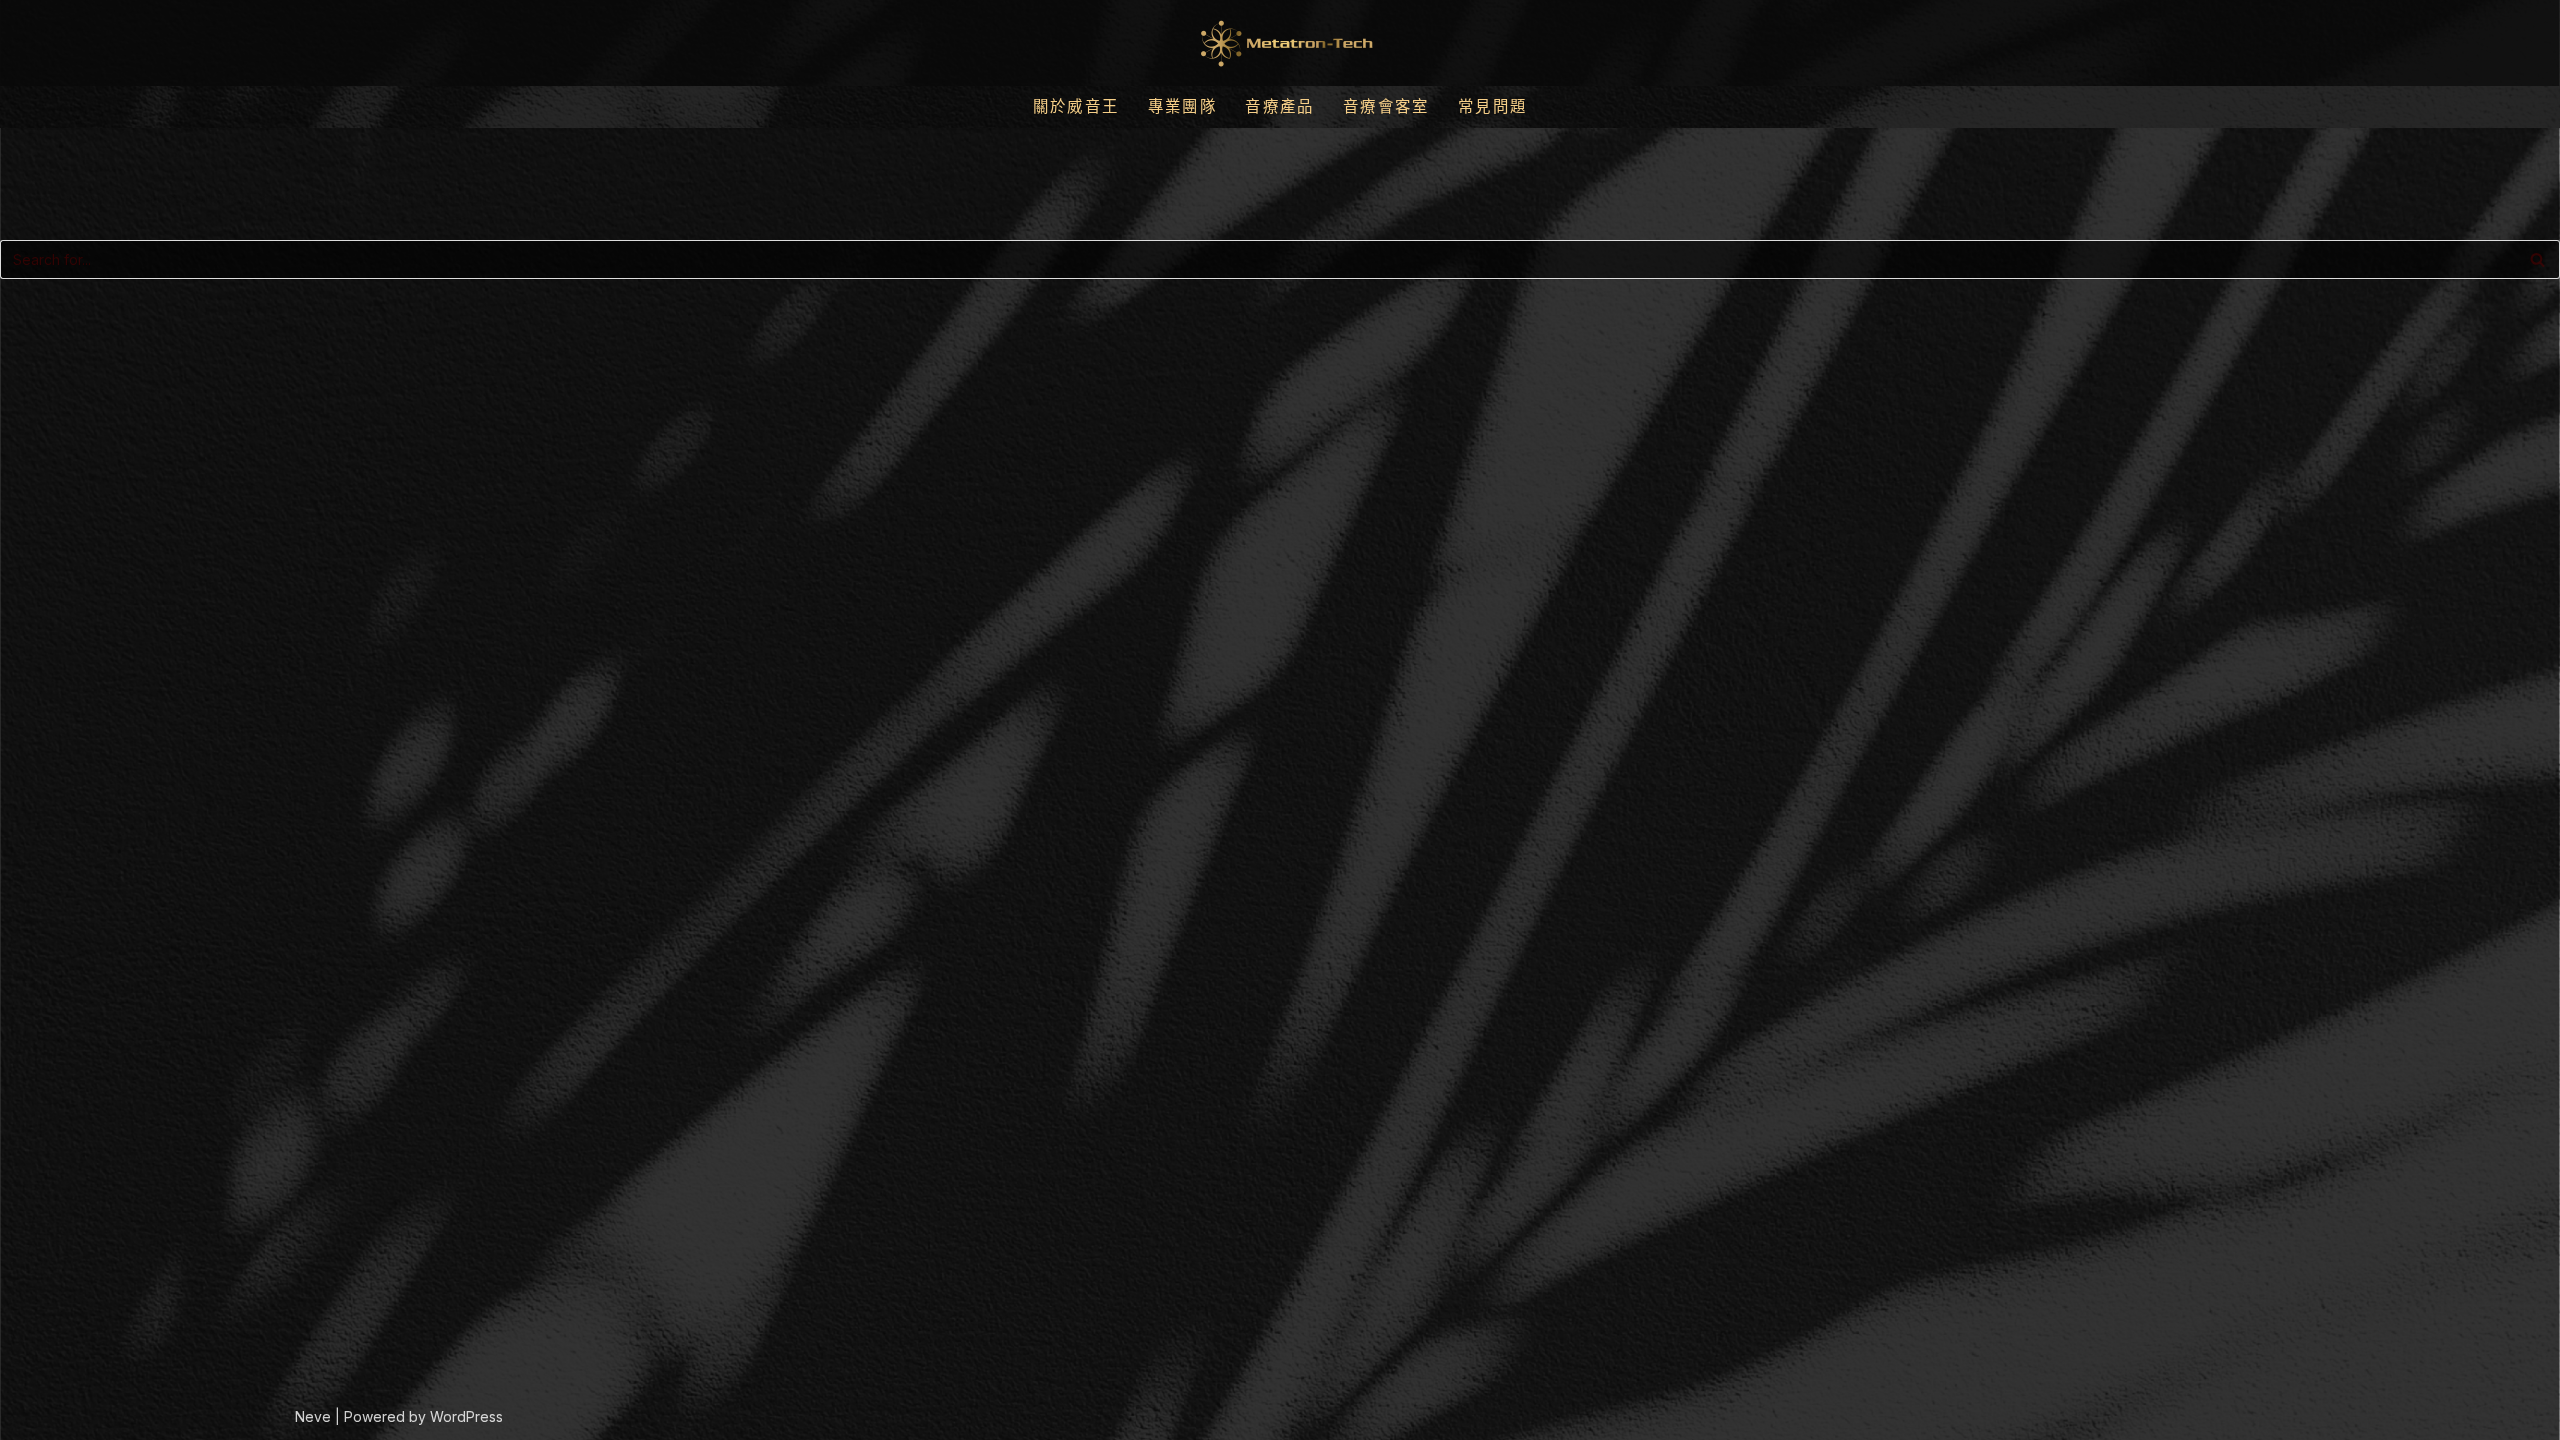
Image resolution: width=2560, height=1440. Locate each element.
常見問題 (1493, 106)
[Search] (2537, 259)
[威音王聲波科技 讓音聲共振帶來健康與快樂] (1280, 43)
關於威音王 (1076, 106)
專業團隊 (1183, 106)
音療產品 (1280, 106)
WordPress (466, 1416)
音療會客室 (1386, 106)
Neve (313, 1416)
